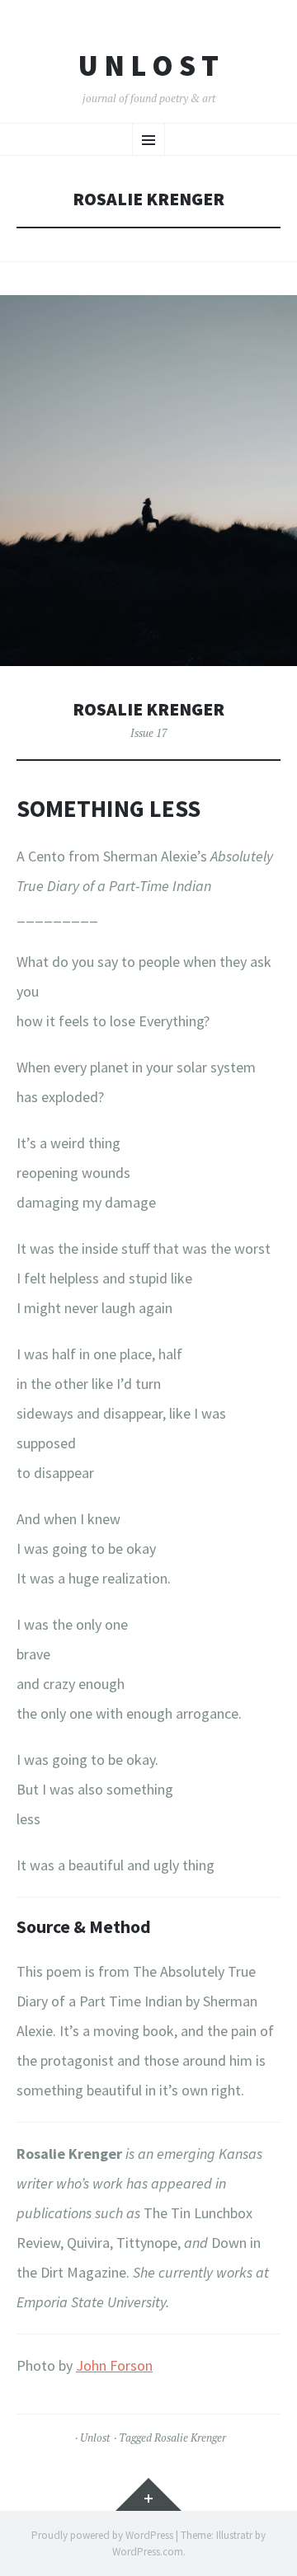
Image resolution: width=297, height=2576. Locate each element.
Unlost (95, 2438)
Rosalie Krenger (148, 709)
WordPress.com (148, 2552)
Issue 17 (149, 733)
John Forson (114, 2365)
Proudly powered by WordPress (102, 2535)
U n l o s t (148, 66)
